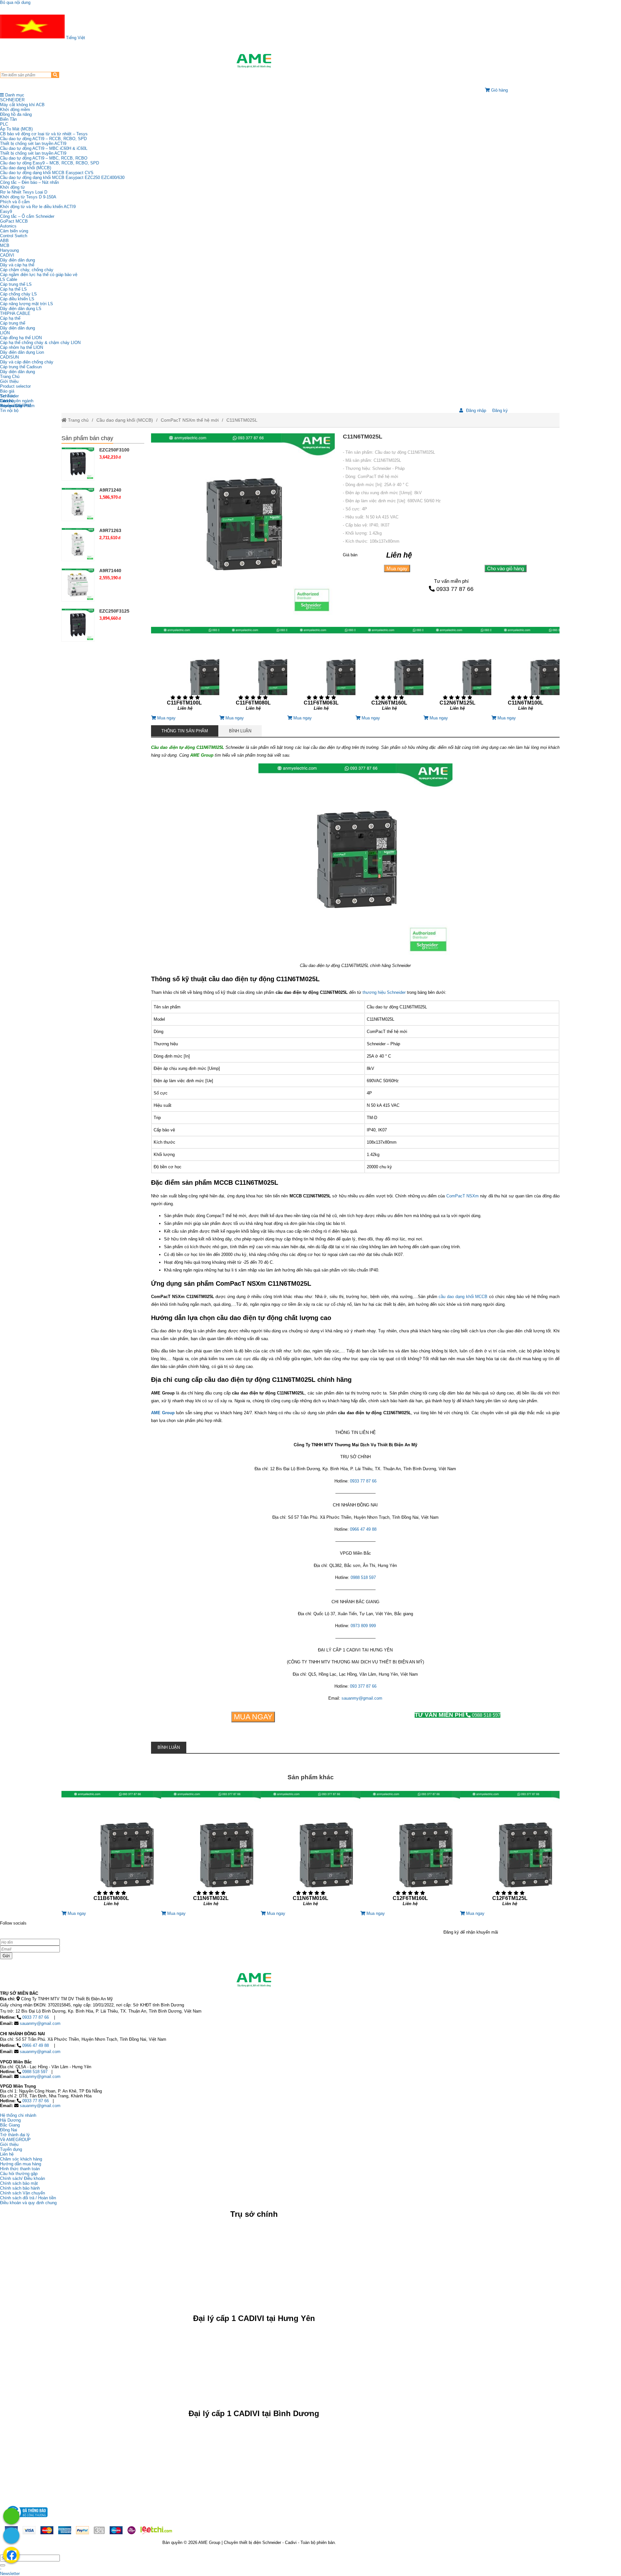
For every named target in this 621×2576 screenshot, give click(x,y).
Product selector (15, 386)
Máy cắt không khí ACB (22, 105)
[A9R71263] (78, 544)
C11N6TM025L (242, 420)
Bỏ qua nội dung (15, 2)
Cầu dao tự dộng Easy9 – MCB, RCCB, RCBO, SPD (49, 163)
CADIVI (7, 255)
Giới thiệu (9, 381)
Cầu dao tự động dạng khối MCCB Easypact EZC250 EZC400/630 (62, 178)
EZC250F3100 (114, 450)
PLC (4, 124)
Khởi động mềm (15, 110)
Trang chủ (78, 420)
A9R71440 (110, 571)
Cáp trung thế (13, 323)
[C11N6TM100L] (525, 671)
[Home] (254, 61)
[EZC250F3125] (78, 625)
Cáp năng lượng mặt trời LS (27, 304)
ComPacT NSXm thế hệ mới (190, 420)
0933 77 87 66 (455, 589)
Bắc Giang (10, 2125)
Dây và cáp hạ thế (17, 265)
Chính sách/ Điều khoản (22, 2178)
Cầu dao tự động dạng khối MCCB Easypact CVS (47, 173)
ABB (4, 241)
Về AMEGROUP (15, 2140)
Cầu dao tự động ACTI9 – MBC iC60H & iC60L (44, 148)
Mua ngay (397, 568)
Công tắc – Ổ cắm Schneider (27, 216)
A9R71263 (110, 530)
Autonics (8, 226)
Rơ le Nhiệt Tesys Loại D (24, 192)
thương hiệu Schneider (384, 992)
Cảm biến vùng (14, 231)
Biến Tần (8, 119)
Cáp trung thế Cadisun (21, 367)
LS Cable (9, 279)
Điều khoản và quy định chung (28, 2203)
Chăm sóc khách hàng (21, 2159)
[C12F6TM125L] (510, 1851)
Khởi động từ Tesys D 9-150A (28, 197)
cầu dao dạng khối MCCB (463, 1297)
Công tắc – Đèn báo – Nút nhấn (29, 182)
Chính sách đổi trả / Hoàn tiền (28, 2198)
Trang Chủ (10, 377)
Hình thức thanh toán (20, 2169)
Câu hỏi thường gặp (19, 2174)
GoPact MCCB (14, 221)
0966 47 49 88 (363, 1529)
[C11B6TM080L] (111, 1851)
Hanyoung (9, 250)
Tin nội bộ (9, 411)
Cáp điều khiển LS (17, 299)
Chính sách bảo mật (19, 2183)
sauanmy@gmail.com (362, 1698)
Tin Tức (7, 396)
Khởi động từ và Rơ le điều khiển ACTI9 (38, 207)
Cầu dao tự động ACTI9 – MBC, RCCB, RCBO (44, 158)
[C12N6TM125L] (457, 671)
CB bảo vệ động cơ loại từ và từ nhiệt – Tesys (44, 134)
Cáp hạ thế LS (13, 289)
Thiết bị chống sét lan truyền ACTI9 (33, 144)
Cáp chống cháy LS (18, 294)
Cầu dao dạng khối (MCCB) (26, 168)
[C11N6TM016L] (310, 1851)
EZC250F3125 (114, 611)
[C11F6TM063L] (321, 671)
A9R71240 (110, 490)
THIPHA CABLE (15, 313)
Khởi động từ (12, 187)
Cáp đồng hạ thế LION (21, 338)
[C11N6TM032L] (211, 1851)
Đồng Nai (9, 2130)
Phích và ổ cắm (15, 202)
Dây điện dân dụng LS (21, 309)
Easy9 (6, 211)
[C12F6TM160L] (410, 1851)
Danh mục (14, 95)
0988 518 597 (363, 1577)
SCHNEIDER (12, 100)
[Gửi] (3, 2565)
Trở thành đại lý (15, 2135)
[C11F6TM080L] (253, 671)
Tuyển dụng (11, 406)
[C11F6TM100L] (185, 671)
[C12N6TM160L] (389, 671)
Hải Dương (10, 2120)
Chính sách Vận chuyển (22, 2193)
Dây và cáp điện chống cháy (27, 362)
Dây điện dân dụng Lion (22, 352)
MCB (5, 245)
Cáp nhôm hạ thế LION (22, 347)
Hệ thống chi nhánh (18, 2115)
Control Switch (14, 236)
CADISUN (9, 357)
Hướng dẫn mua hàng (21, 2164)
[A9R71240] (78, 504)
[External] (26, 2519)
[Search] (55, 75)
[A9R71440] (78, 584)
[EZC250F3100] (78, 464)
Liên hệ (7, 401)
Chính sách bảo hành (20, 2188)
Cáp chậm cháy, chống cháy (27, 270)
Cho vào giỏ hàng (506, 568)
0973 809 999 (363, 1626)
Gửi (6, 1956)
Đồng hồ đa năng (16, 114)
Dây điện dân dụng (17, 260)
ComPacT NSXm (463, 1196)
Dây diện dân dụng (17, 328)
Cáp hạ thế (10, 318)
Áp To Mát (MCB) (16, 129)
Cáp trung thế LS (16, 284)
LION (5, 333)
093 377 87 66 (363, 1686)
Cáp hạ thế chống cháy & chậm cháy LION (40, 343)
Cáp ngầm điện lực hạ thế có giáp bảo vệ (39, 275)
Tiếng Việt (75, 38)
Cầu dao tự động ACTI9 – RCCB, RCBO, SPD (43, 139)
